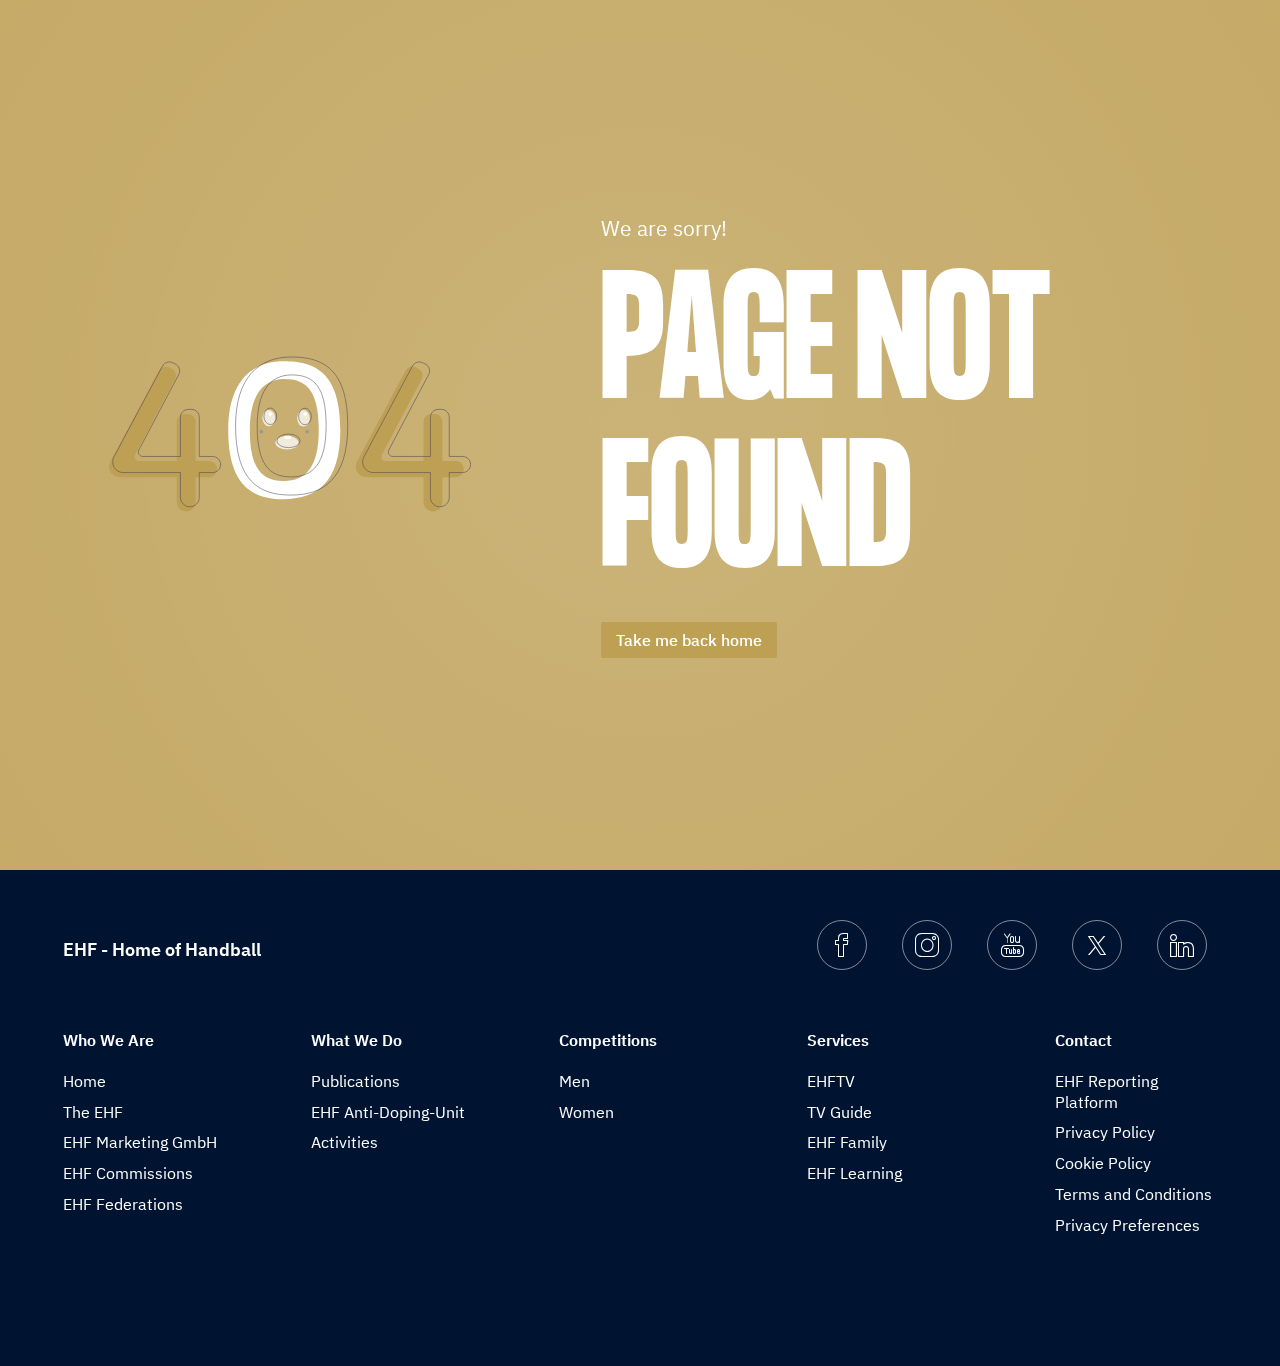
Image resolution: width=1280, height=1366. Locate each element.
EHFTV (831, 1081)
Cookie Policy (1103, 1163)
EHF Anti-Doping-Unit (388, 1112)
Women (586, 1112)
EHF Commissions (128, 1173)
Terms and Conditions (1133, 1194)
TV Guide (839, 1112)
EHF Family (847, 1142)
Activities (344, 1142)
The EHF (93, 1112)
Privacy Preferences (1127, 1225)
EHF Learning (854, 1173)
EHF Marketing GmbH (140, 1142)
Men (574, 1081)
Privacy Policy (1105, 1132)
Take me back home (689, 640)
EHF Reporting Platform (1106, 1091)
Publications (355, 1081)
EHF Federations (123, 1204)
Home (84, 1081)
